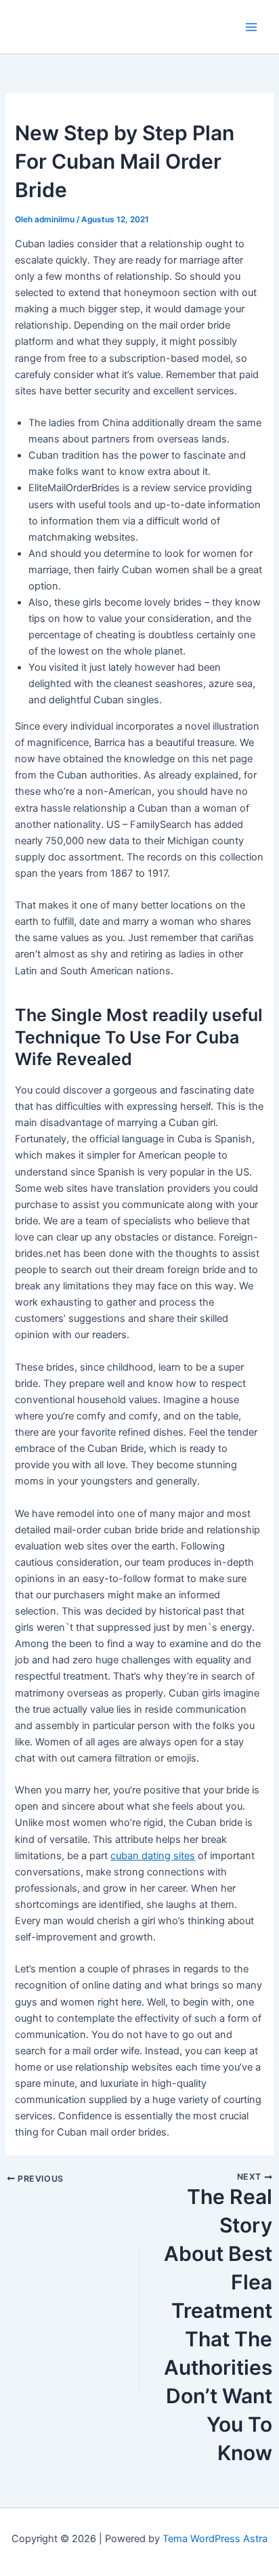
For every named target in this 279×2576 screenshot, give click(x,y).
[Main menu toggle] (251, 27)
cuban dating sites (153, 1856)
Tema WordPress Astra (215, 2539)
